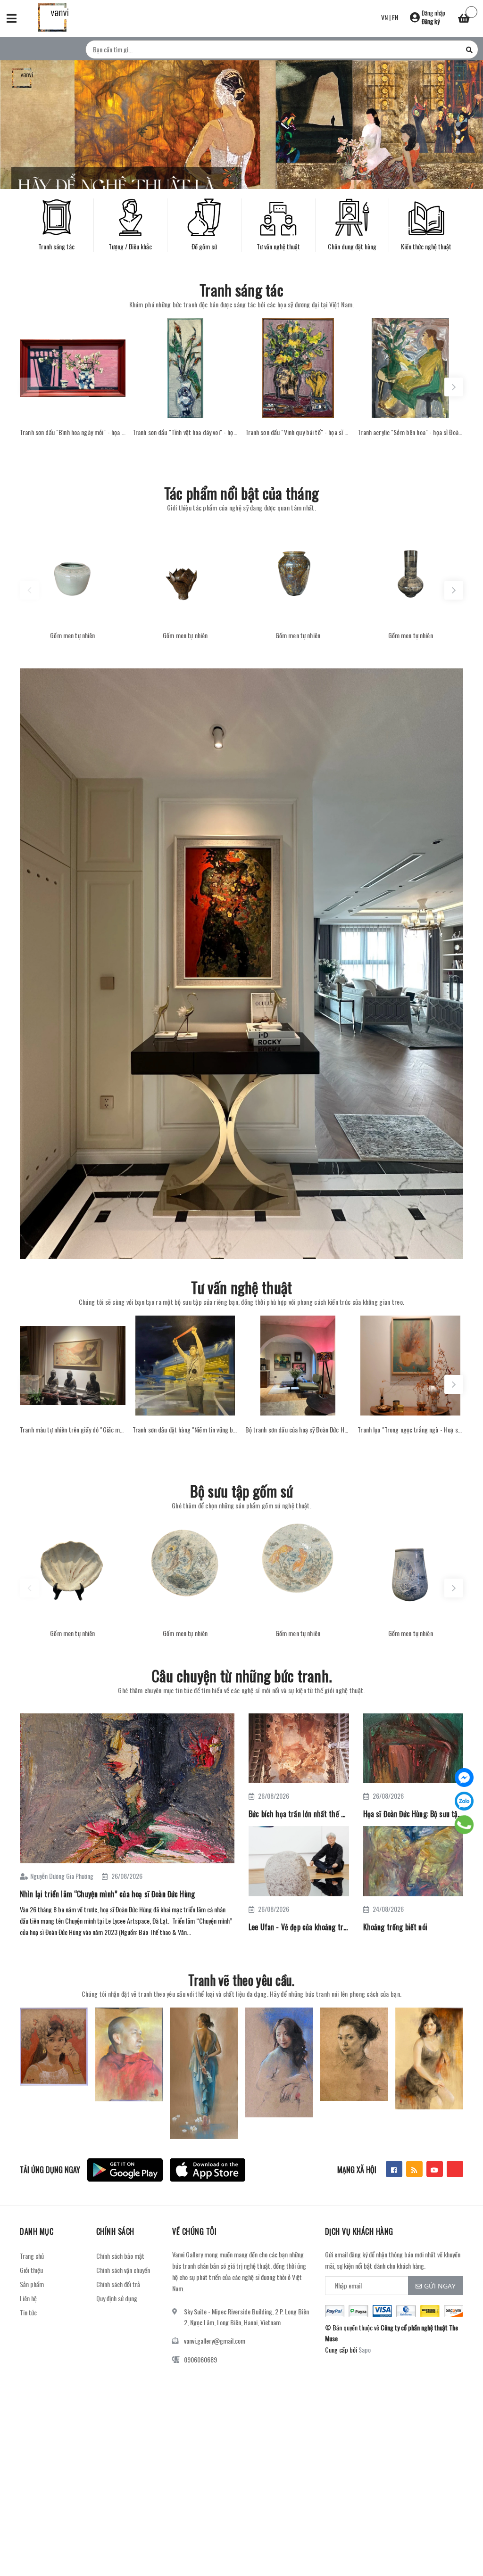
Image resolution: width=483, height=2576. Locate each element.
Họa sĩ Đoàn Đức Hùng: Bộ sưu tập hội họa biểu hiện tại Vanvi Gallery (413, 1814)
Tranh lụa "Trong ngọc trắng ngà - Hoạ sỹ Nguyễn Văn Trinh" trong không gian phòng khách (410, 1430)
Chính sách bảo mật (120, 2256)
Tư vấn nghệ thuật (242, 1287)
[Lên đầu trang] (459, 2545)
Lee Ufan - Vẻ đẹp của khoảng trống (299, 1927)
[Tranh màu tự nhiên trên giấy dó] (73, 1366)
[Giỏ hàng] (464, 19)
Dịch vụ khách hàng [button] (359, 2231)
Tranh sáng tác (241, 290)
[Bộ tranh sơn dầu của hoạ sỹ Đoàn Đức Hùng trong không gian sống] (298, 1366)
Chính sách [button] (115, 2231)
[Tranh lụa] (410, 1366)
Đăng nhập (433, 13)
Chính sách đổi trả (118, 2284)
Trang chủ (32, 2256)
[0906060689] (464, 1825)
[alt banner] (241, 964)
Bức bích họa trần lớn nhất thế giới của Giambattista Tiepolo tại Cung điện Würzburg (299, 1814)
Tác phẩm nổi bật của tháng (241, 493)
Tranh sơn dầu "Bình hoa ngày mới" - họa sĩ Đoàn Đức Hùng (73, 432)
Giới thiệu (31, 2270)
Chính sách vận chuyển (123, 2270)
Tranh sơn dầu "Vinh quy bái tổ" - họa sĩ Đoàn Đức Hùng (298, 432)
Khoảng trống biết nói (395, 1927)
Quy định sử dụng (117, 2298)
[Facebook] (464, 1778)
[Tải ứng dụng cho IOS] (208, 2170)
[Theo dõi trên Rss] (414, 2169)
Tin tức (28, 2312)
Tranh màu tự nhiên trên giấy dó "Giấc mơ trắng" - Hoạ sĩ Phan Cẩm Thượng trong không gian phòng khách (73, 1430)
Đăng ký (431, 21)
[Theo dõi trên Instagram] (455, 2169)
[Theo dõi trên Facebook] (394, 2169)
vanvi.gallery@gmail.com (215, 2341)
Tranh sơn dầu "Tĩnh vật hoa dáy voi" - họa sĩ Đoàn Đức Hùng (185, 432)
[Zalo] (464, 1801)
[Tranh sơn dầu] (73, 368)
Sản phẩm (32, 2284)
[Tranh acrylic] (410, 368)
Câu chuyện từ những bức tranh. (241, 1675)
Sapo (365, 2350)
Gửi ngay (440, 2286)
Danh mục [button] (37, 2231)
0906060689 (200, 2359)
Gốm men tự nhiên (72, 635)
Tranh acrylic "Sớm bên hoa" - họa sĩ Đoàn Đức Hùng (410, 432)
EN (395, 17)
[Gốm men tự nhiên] (73, 571)
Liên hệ (28, 2298)
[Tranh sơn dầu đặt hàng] (185, 1366)
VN (384, 17)
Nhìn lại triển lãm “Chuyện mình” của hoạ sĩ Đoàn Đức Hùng (107, 1894)
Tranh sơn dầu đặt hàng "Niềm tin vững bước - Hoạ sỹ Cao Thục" (185, 1430)
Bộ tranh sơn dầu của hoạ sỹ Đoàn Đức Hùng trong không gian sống (298, 1430)
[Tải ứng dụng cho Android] (125, 2170)
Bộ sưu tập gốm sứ (242, 1491)
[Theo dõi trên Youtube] (435, 2169)
